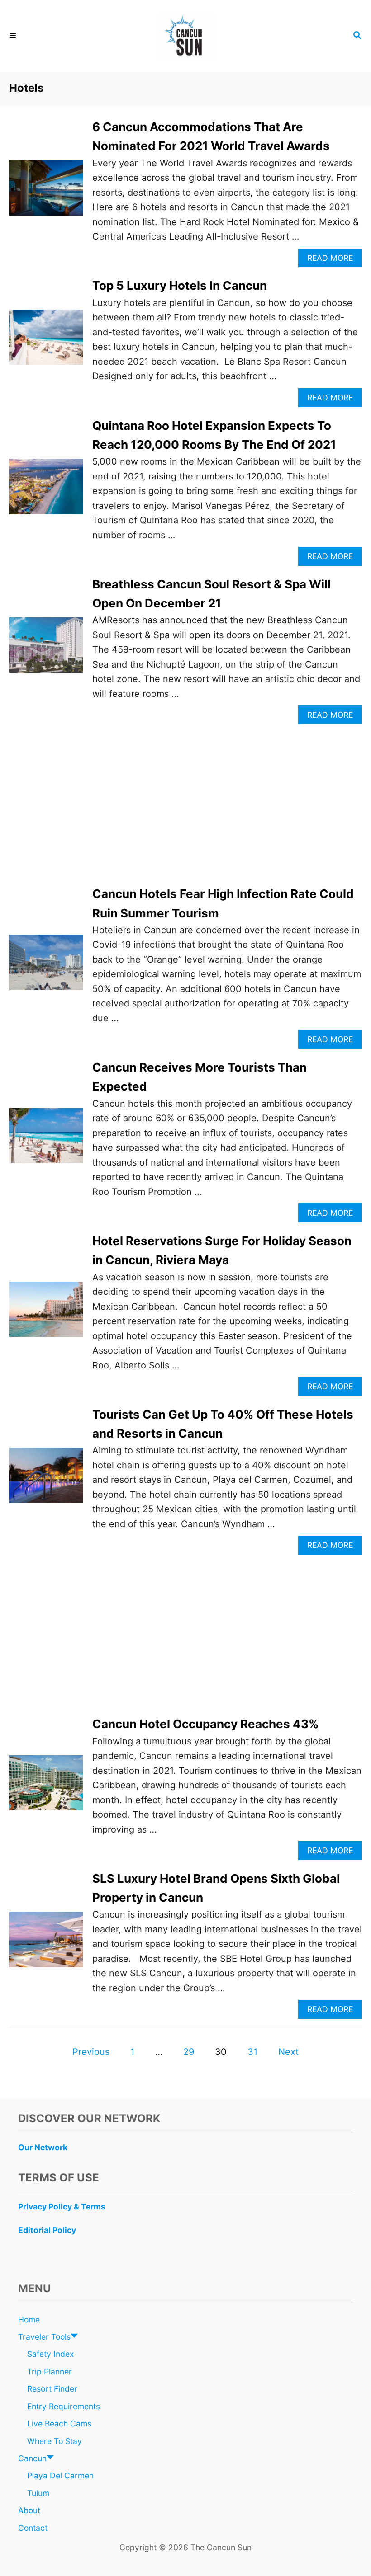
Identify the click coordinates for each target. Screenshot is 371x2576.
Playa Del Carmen (60, 2475)
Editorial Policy (47, 2230)
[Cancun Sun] (185, 36)
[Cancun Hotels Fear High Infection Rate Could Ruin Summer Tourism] (46, 967)
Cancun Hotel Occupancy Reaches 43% (205, 1724)
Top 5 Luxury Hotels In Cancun (180, 285)
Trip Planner (50, 2372)
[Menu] (14, 36)
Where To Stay (55, 2441)
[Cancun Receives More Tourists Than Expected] (46, 1140)
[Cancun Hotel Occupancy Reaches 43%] (46, 1788)
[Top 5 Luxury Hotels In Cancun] (46, 342)
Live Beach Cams (59, 2423)
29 (189, 2052)
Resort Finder (52, 2389)
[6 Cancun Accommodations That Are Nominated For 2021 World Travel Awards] (46, 192)
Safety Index (50, 2354)
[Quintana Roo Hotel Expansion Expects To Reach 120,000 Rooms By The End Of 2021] (46, 491)
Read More (334, 260)
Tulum (38, 2493)
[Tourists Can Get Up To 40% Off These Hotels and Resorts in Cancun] (46, 1480)
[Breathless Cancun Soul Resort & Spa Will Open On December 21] (46, 650)
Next (288, 2052)
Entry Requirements (64, 2406)
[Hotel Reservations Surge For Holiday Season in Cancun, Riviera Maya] (46, 1314)
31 (252, 2052)
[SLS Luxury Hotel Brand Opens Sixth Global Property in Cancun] (46, 1944)
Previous (91, 2052)
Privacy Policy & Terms (62, 2207)
